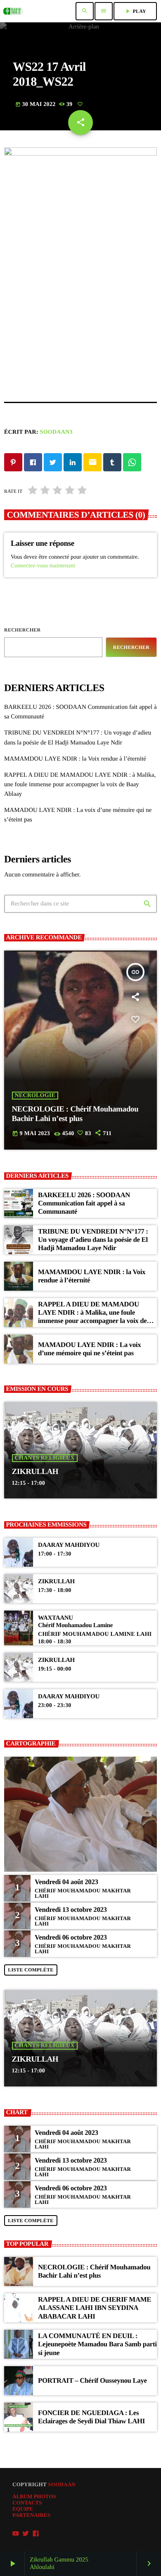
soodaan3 (56, 432)
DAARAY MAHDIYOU (69, 1545)
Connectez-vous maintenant (43, 566)
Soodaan (62, 2484)
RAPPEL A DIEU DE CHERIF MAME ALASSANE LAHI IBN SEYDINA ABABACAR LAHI (95, 2308)
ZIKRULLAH (35, 1472)
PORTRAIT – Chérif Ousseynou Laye (92, 2380)
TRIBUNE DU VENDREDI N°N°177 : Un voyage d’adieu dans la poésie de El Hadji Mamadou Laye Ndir (93, 1240)
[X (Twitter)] (26, 2534)
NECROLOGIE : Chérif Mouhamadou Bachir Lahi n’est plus (94, 2271)
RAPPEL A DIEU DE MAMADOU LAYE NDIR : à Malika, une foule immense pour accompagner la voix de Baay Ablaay (80, 785)
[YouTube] (16, 2534)
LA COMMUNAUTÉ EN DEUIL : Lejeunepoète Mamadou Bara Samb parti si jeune (97, 2344)
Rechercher (22, 630)
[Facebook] (36, 2534)
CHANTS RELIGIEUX (45, 1458)
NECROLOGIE (35, 1096)
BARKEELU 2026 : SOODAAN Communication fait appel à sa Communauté (84, 1203)
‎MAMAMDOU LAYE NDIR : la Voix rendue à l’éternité (75, 759)
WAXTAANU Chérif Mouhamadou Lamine (75, 1622)
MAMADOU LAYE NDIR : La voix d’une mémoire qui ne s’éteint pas (89, 1349)
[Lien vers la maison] (13, 11)
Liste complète (31, 1970)
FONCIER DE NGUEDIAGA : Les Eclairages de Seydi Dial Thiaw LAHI (91, 2417)
